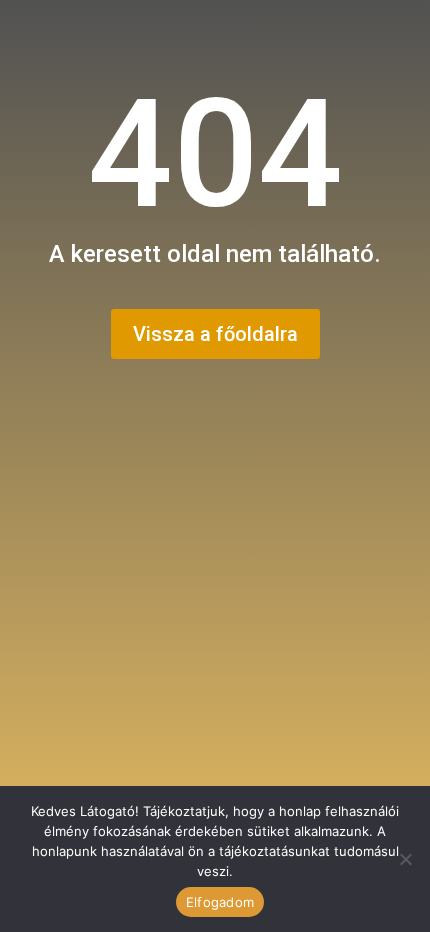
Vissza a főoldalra (215, 334)
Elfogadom (220, 902)
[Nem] (405, 859)
